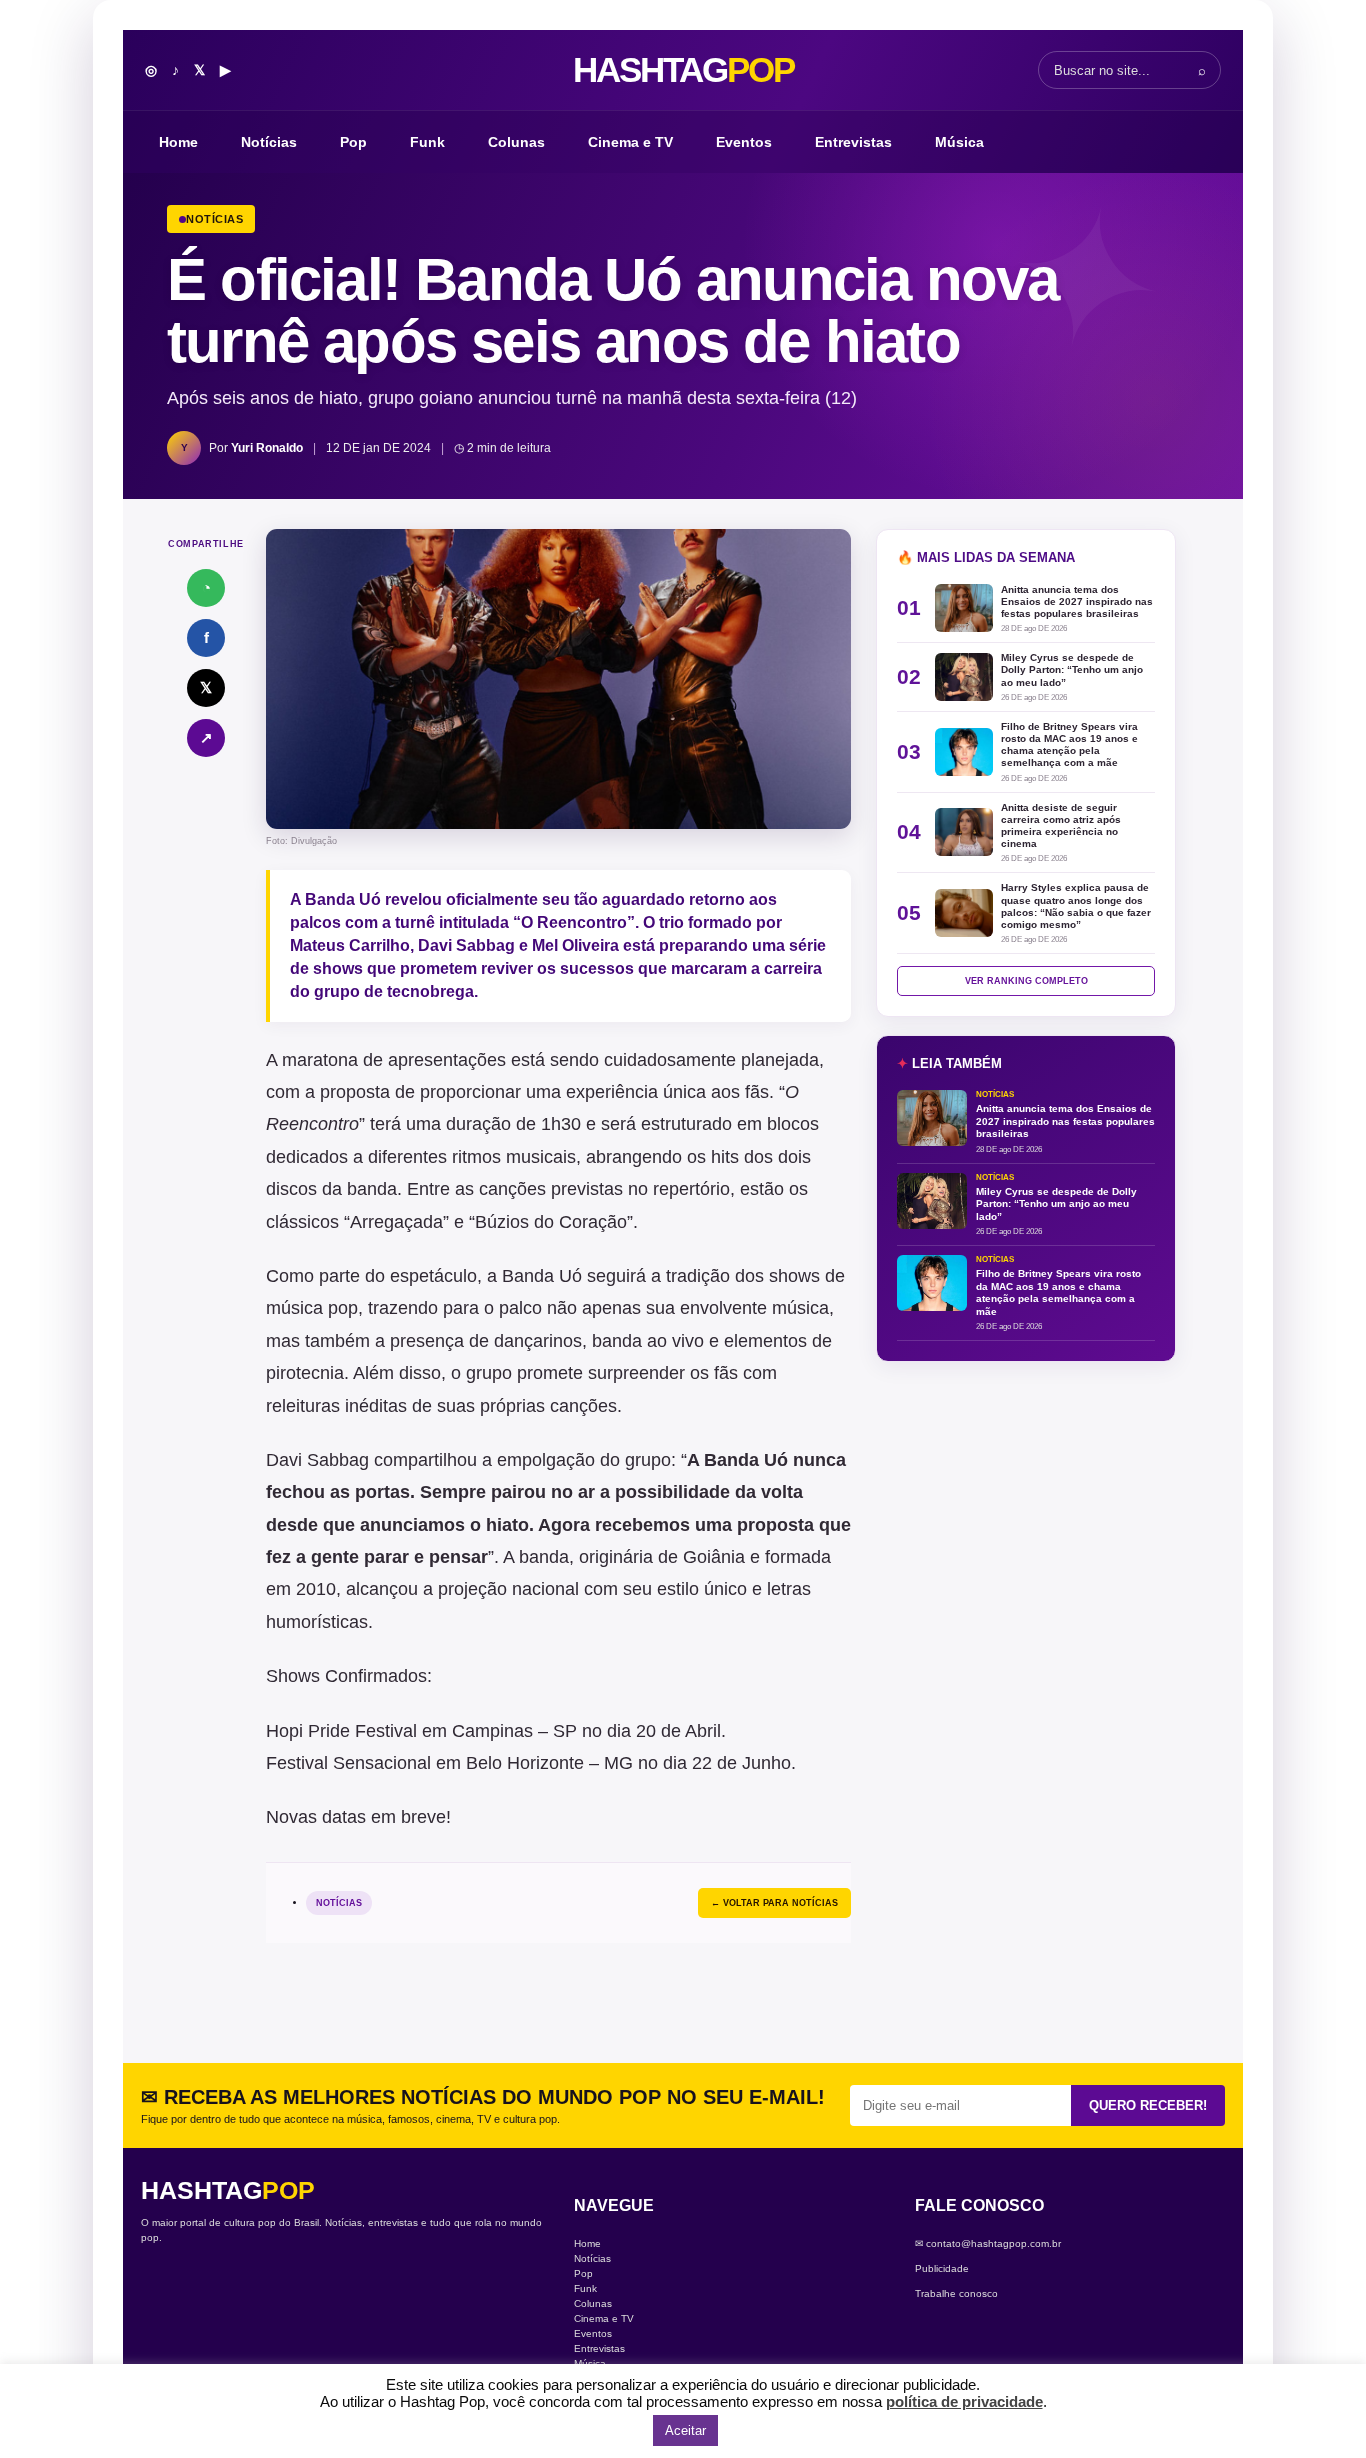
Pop (353, 142)
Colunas (516, 142)
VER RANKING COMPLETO (1026, 981)
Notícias (269, 142)
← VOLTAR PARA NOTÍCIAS (774, 1903)
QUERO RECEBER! (1148, 2105)
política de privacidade (964, 2401)
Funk (427, 142)
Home (178, 142)
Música (959, 142)
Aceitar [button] (685, 2430)
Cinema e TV (630, 142)
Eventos (744, 142)
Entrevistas (853, 142)
